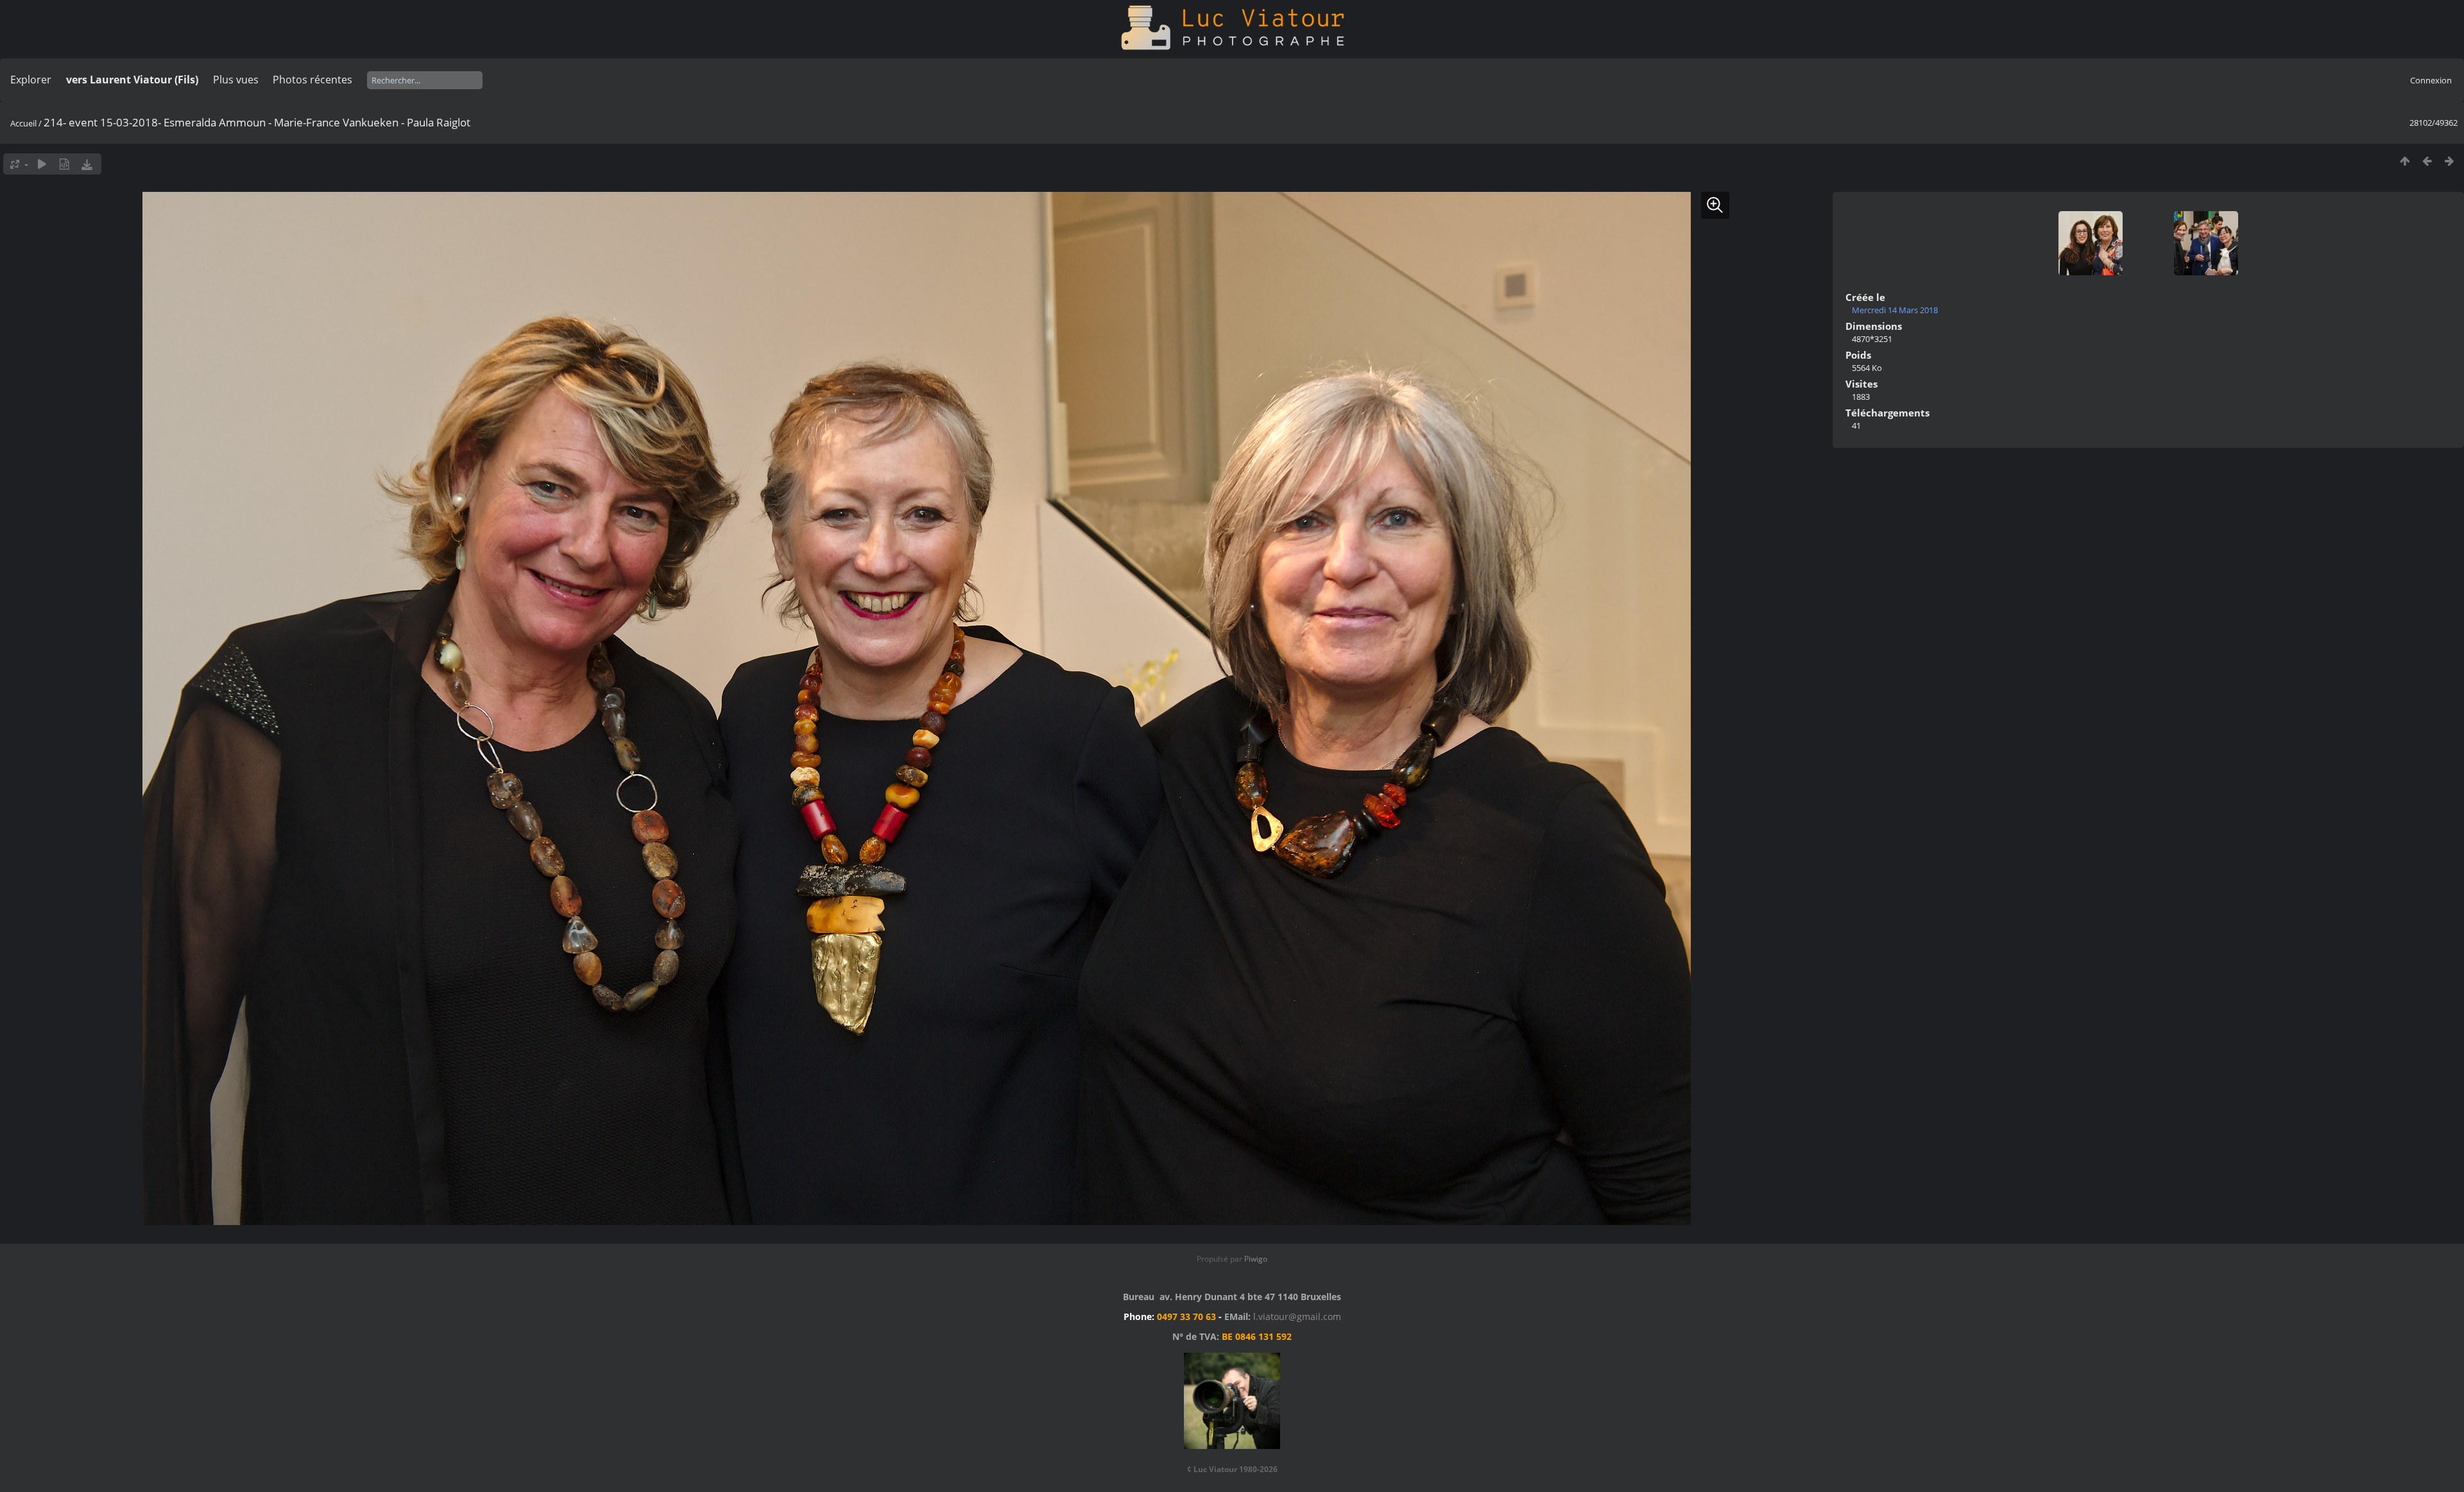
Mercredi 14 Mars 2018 (1895, 310)
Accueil (23, 123)
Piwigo (1256, 1259)
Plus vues (236, 80)
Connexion (2431, 80)
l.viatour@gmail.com (1297, 1316)
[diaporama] (42, 164)
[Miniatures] (2405, 161)
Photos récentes (312, 80)
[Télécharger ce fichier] (87, 164)
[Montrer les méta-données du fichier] (64, 164)
